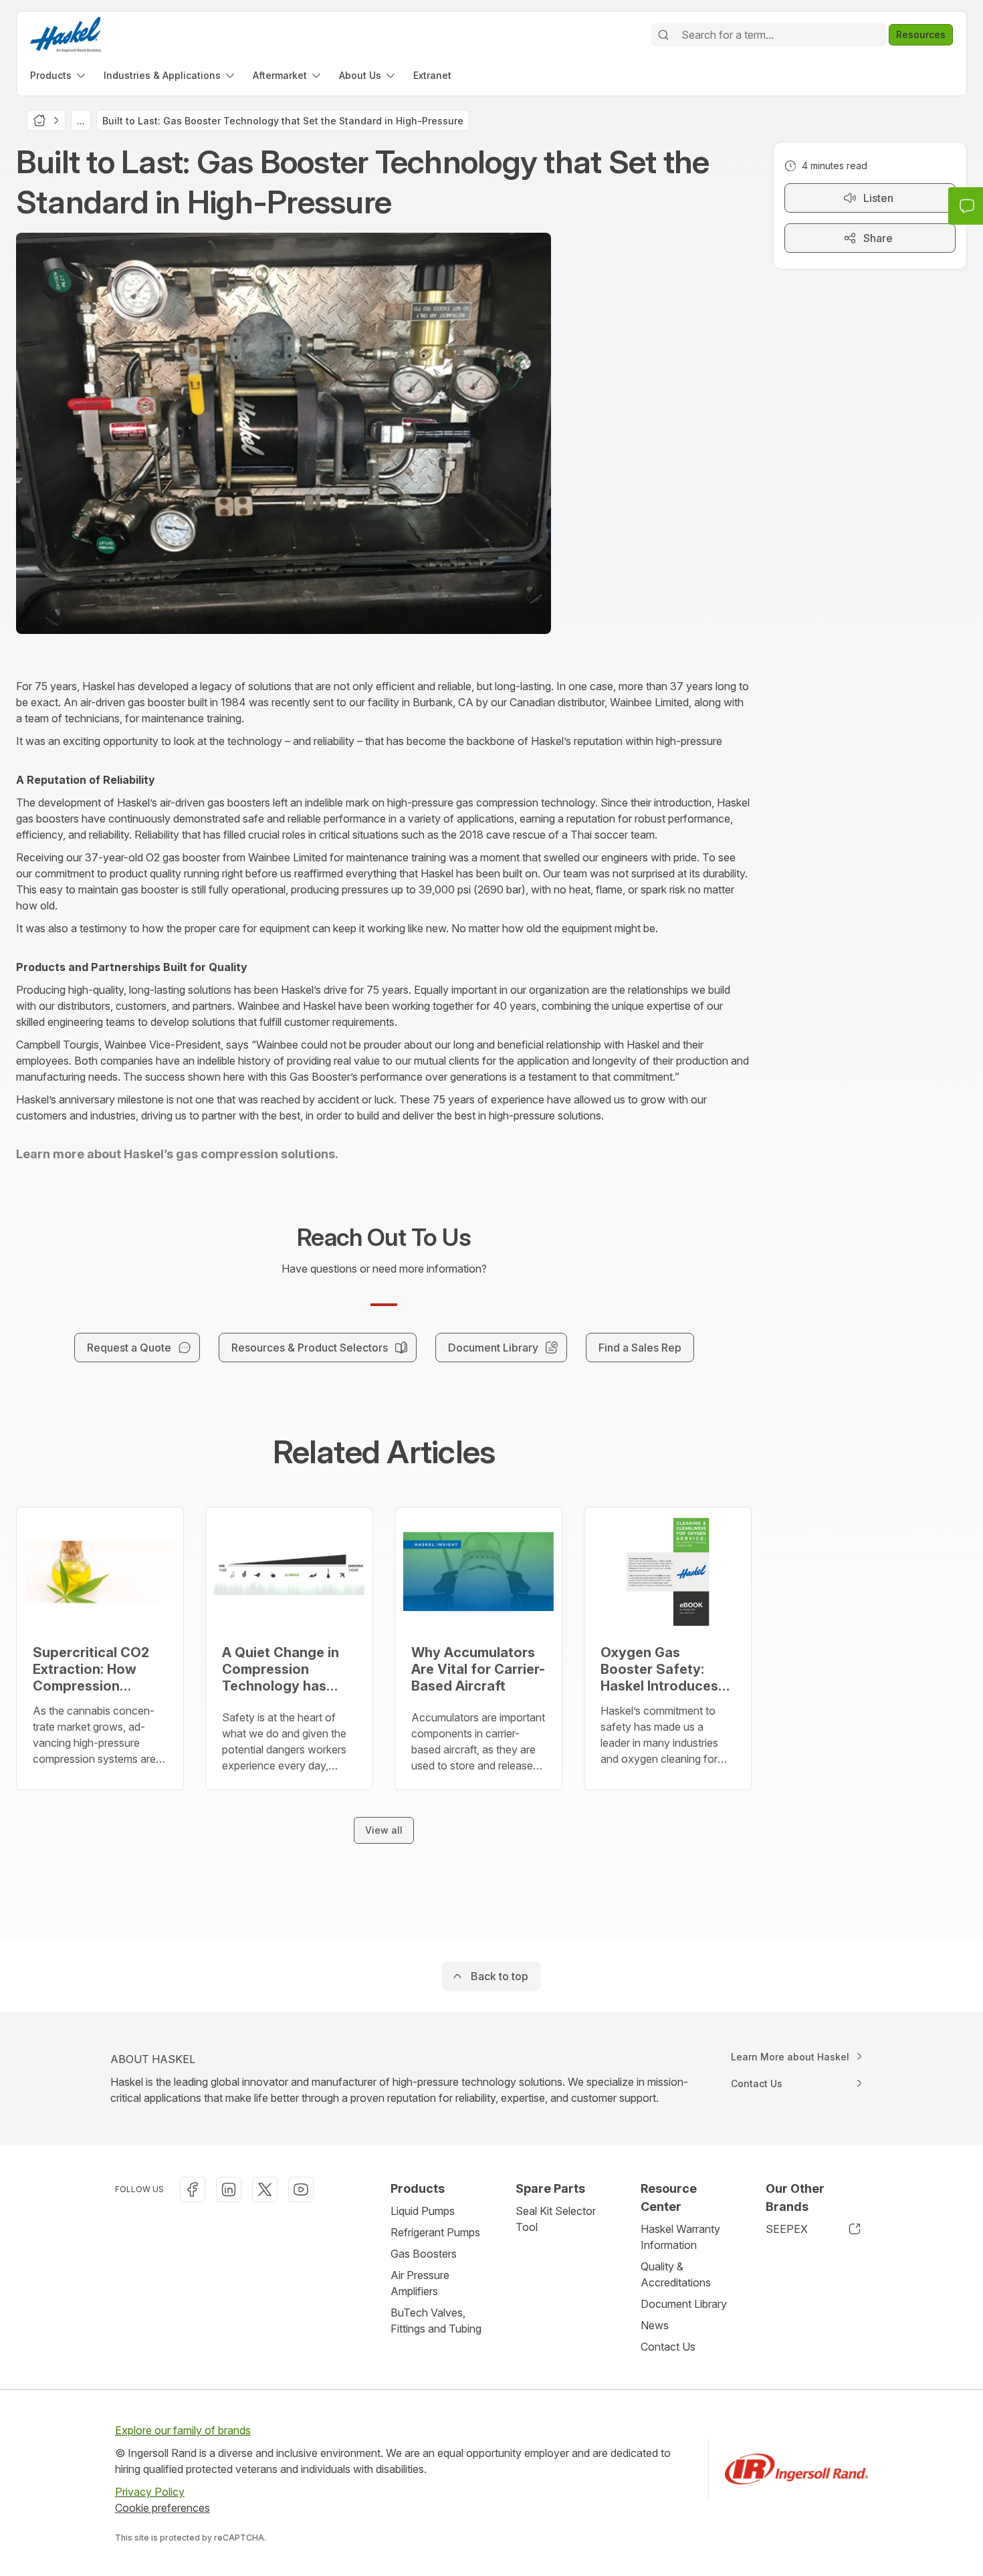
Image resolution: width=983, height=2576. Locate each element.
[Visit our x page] (265, 2189)
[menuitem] (59, 75)
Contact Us (668, 2347)
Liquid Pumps (423, 2211)
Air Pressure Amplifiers (420, 2283)
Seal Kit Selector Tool (556, 2219)
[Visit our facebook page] (193, 2189)
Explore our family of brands (183, 2430)
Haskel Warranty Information (680, 2237)
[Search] (663, 35)
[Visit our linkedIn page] (229, 2189)
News (655, 2325)
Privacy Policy (150, 2492)
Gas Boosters (424, 2254)
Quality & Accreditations (676, 2274)
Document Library (684, 2304)
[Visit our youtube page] (301, 2189)
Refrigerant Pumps (435, 2232)
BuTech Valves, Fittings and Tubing (436, 2321)
